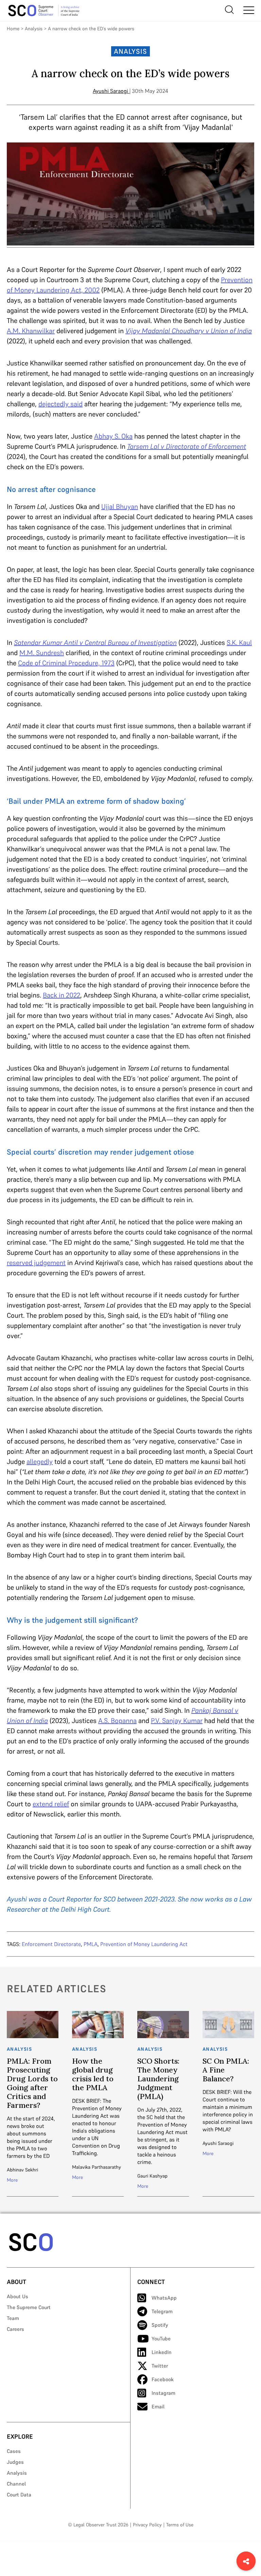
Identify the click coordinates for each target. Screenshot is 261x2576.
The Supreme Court (29, 2307)
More (12, 2180)
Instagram (163, 2393)
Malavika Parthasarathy (97, 2167)
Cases (14, 2451)
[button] (246, 2561)
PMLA (91, 1944)
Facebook (163, 2379)
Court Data (19, 2495)
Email (158, 2407)
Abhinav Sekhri (22, 2170)
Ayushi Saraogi (110, 91)
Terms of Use (180, 2525)
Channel (16, 2484)
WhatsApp (164, 2298)
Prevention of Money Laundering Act (144, 1944)
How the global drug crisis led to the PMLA (93, 2074)
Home (13, 29)
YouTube (161, 2339)
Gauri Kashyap (152, 2176)
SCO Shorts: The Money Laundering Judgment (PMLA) (158, 2079)
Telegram (162, 2311)
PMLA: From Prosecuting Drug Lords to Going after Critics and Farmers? (32, 2083)
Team (13, 2318)
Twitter (160, 2366)
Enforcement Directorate (51, 1944)
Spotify (160, 2325)
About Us (18, 2296)
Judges (15, 2462)
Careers (15, 2329)
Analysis (34, 29)
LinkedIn (162, 2352)
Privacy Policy (147, 2525)
